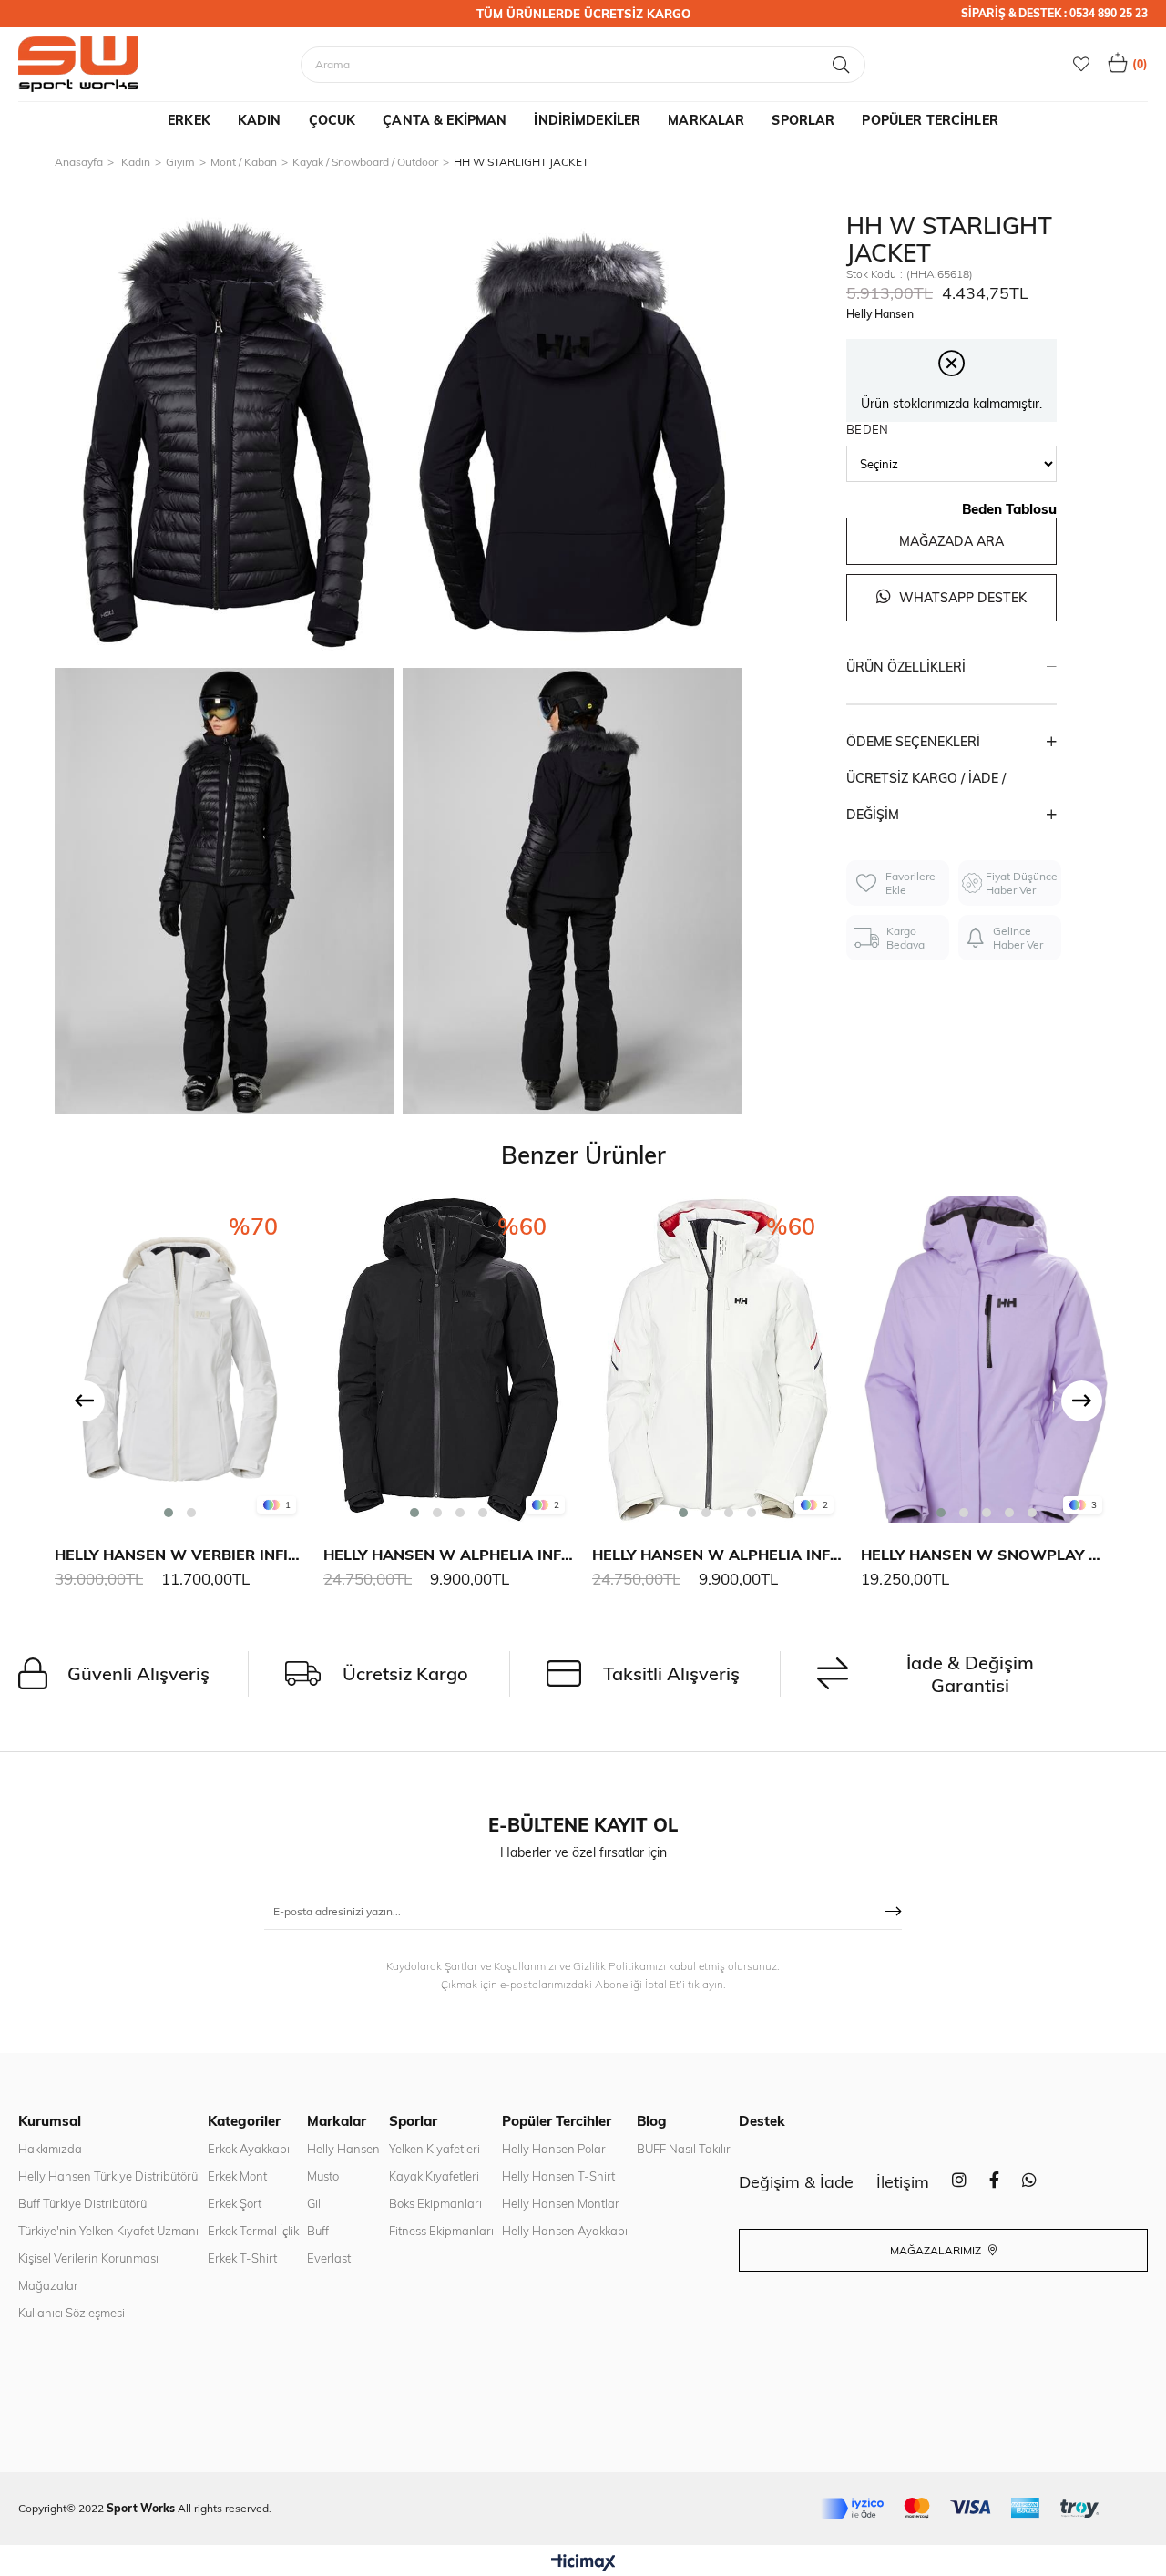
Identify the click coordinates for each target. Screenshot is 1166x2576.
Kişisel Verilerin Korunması (88, 2258)
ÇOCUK (332, 120)
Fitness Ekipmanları (441, 2231)
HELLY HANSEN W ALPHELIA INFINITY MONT (449, 1555)
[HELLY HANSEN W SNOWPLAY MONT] (986, 1360)
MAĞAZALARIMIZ (937, 2250)
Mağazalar (48, 2285)
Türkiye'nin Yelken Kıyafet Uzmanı (108, 2231)
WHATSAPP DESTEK (961, 598)
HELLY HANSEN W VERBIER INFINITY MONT (180, 1555)
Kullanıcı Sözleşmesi (72, 2313)
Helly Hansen (343, 2149)
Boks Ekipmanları (435, 2203)
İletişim (903, 2182)
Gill (315, 2203)
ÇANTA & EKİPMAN (445, 120)
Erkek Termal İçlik (253, 2231)
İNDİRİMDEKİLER (587, 120)
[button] (169, 1513)
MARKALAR (706, 120)
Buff (318, 2231)
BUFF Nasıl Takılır (684, 2149)
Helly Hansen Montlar (561, 2203)
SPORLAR (803, 120)
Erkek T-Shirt (242, 2258)
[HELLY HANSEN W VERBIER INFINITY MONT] (180, 1360)
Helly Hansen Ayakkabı (565, 2231)
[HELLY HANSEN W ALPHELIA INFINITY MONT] (449, 1360)
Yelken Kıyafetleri (435, 2149)
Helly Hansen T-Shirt (558, 2176)
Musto (323, 2176)
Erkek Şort (235, 2203)
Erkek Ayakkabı (249, 2149)
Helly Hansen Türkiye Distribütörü (108, 2176)
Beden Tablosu (1009, 509)
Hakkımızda (50, 2149)
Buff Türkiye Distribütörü (82, 2203)
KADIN (260, 120)
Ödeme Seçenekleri (913, 742)
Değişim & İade (796, 2182)
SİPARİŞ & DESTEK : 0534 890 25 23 (1054, 13)
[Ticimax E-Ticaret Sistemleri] (583, 2563)
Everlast (329, 2258)
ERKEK (189, 120)
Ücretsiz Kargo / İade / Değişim (926, 796)
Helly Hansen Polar (554, 2149)
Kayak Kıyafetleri (434, 2176)
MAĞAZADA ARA (951, 541)
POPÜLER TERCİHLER (930, 120)
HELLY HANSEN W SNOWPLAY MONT (986, 1555)
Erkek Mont (237, 2176)
